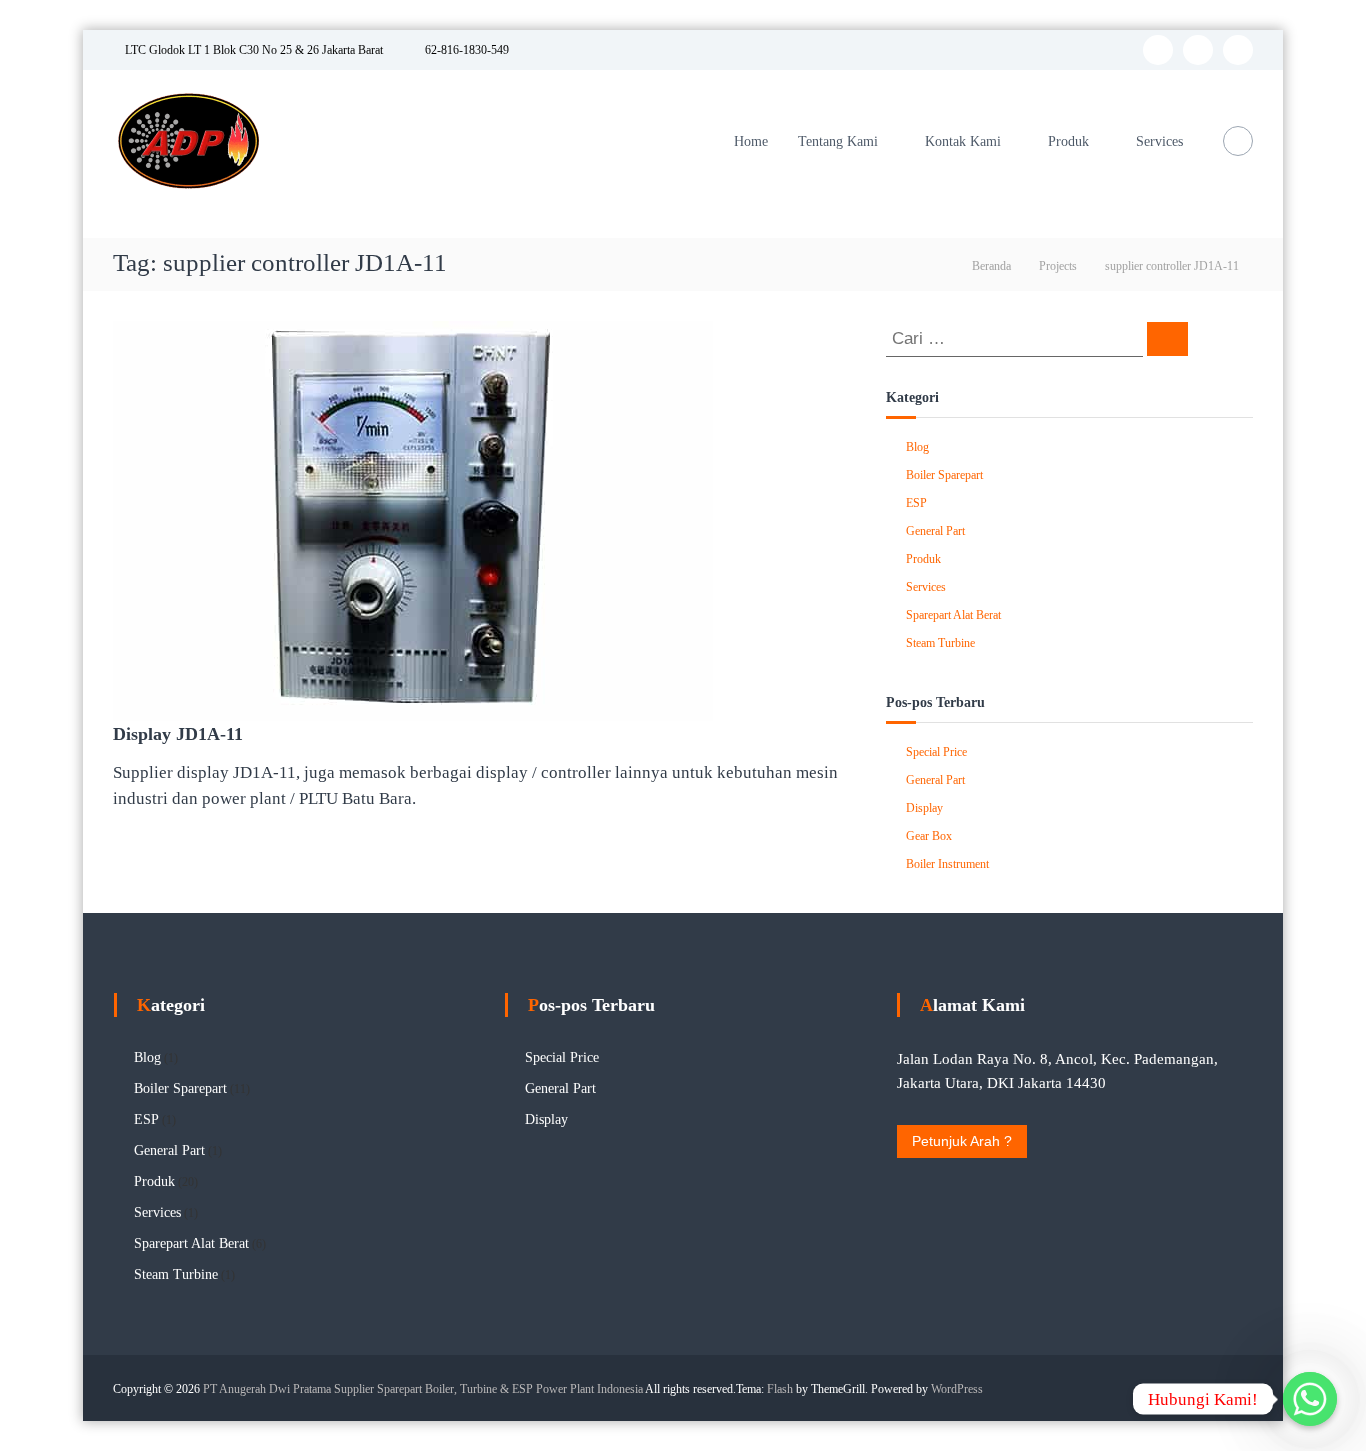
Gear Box (929, 836)
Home (751, 141)
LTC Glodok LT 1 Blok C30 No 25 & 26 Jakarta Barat (252, 50)
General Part (935, 531)
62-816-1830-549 (465, 50)
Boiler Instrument (947, 864)
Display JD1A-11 (178, 734)
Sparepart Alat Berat (953, 615)
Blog (917, 447)
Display (924, 808)
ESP (916, 503)
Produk (1068, 141)
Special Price (936, 752)
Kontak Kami (963, 141)
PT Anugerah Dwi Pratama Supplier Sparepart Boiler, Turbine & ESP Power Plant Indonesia (423, 1389)
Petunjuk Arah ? (962, 1141)
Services (1159, 141)
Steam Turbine (940, 643)
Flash (780, 1389)
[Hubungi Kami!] (1310, 1399)
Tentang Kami (838, 141)
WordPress (957, 1389)
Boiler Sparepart (944, 475)
